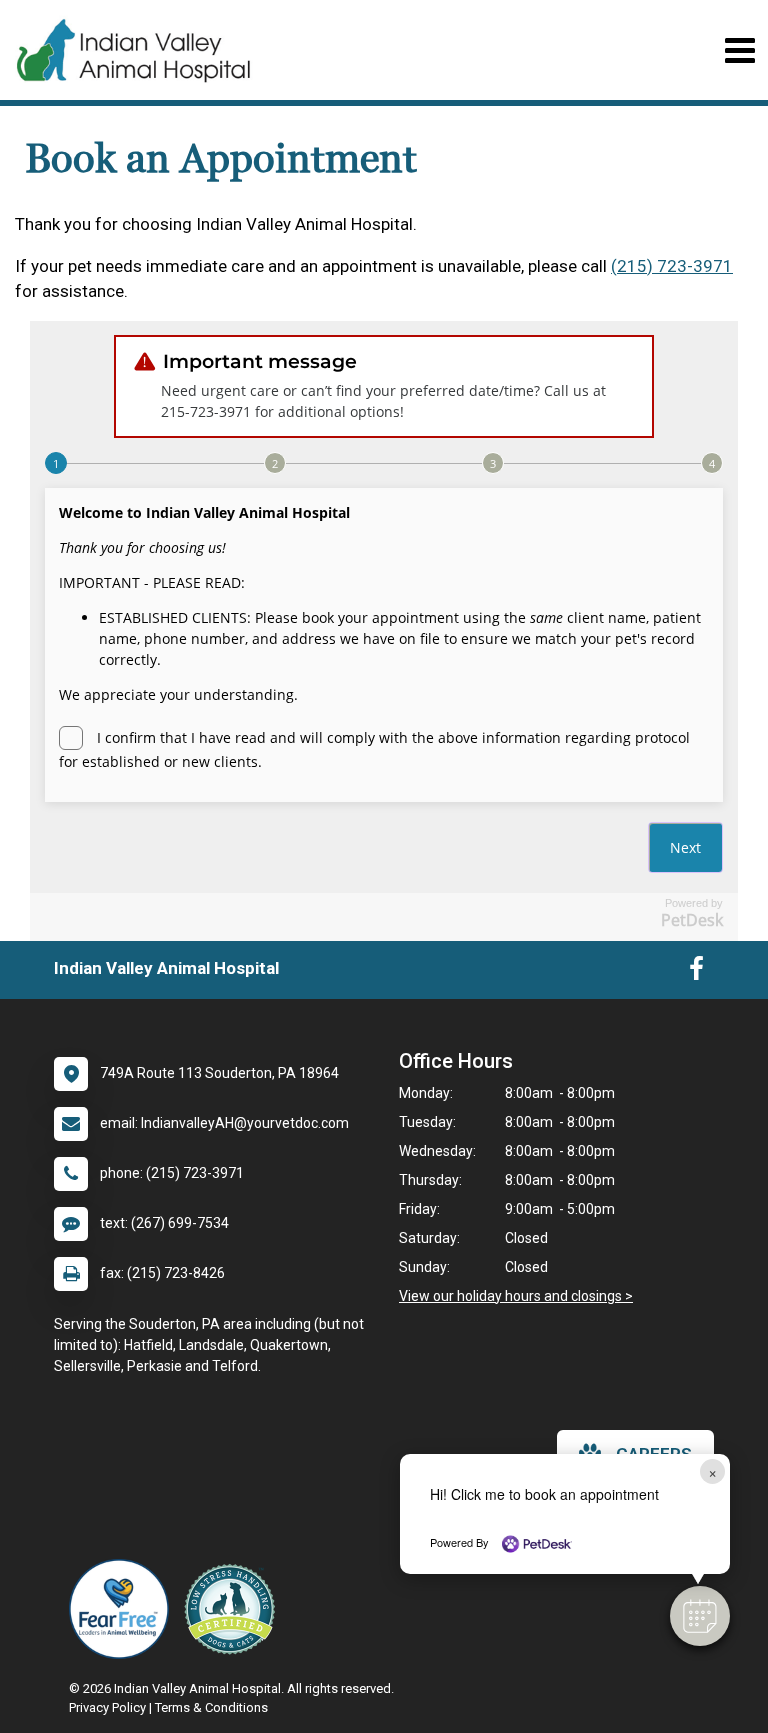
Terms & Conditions (211, 1707)
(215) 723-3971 (672, 266)
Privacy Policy (107, 1707)
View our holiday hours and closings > (516, 1296)
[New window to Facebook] (696, 973)
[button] (700, 1616)
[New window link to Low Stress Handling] (234, 1609)
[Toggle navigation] (739, 50)
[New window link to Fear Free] (124, 1609)
